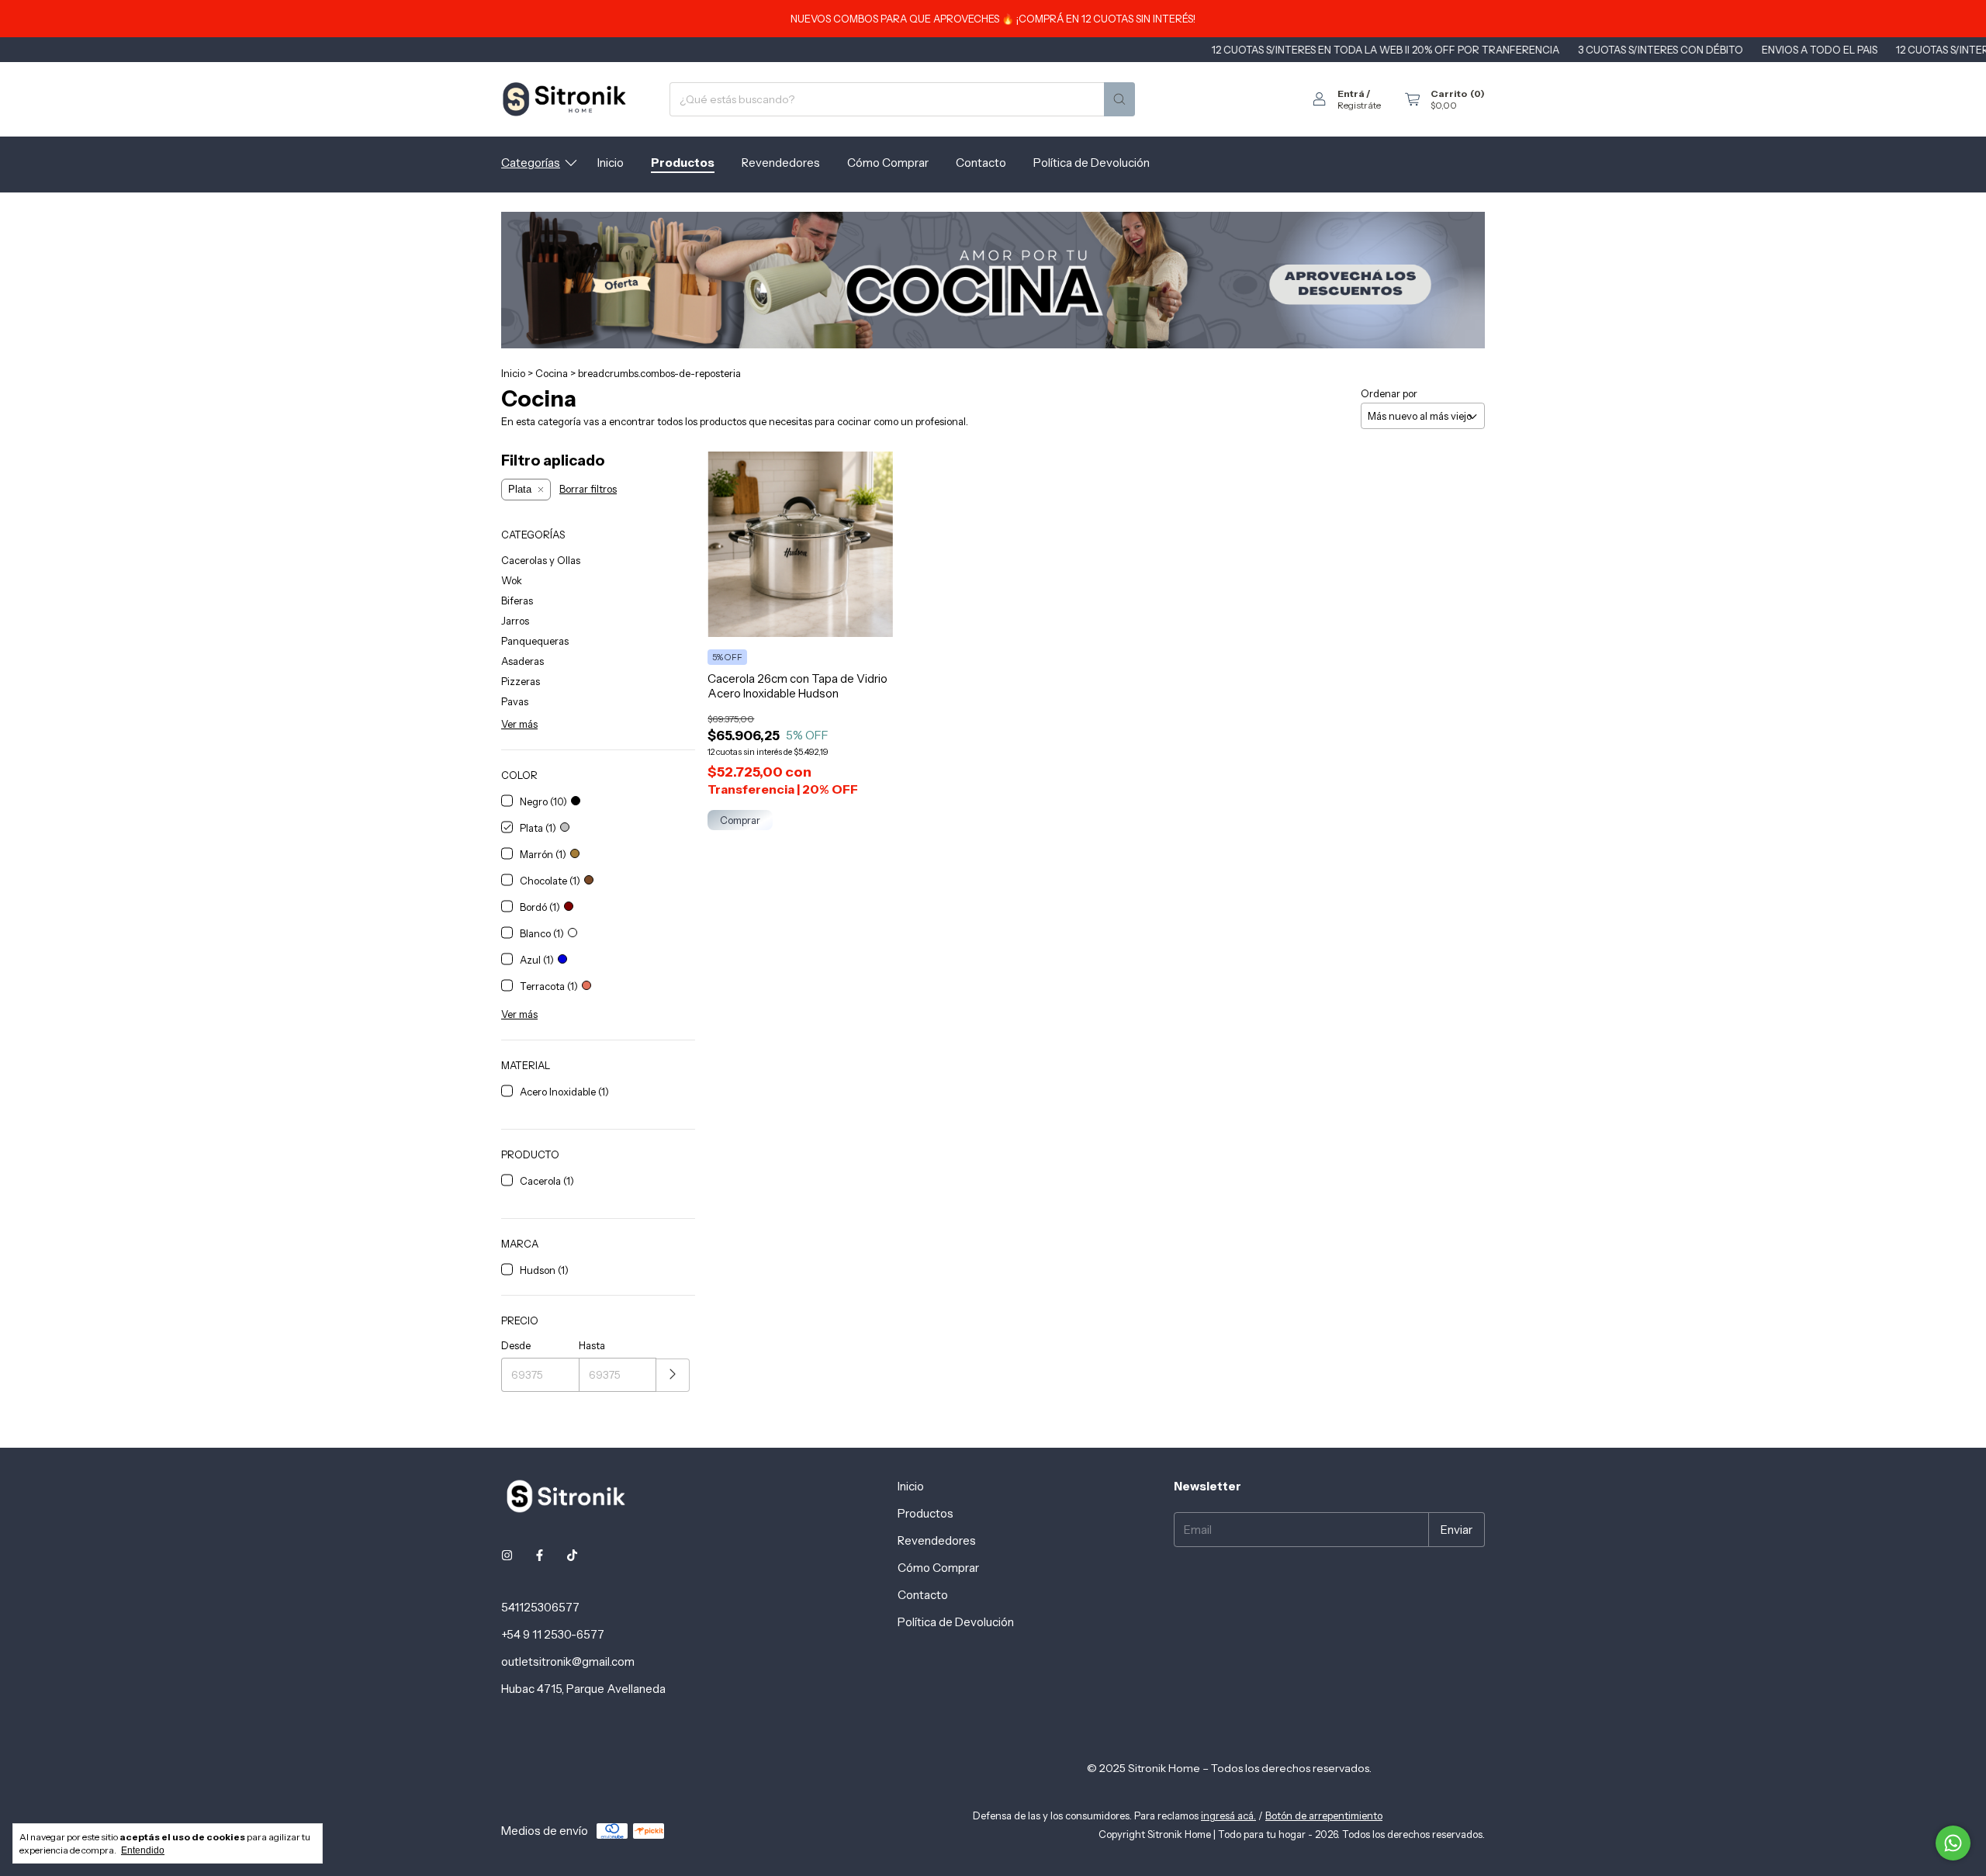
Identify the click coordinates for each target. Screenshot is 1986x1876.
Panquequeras (535, 641)
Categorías (531, 163)
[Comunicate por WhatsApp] (1953, 1843)
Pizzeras (521, 681)
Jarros (515, 621)
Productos (683, 163)
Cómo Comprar (888, 163)
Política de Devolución (1092, 163)
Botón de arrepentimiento (1324, 1815)
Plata (520, 489)
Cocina (552, 373)
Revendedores (781, 163)
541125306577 (540, 1607)
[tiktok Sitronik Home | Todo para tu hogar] (572, 1555)
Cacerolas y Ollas (541, 560)
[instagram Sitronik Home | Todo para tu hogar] (507, 1555)
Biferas (517, 601)
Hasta (592, 1345)
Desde (516, 1345)
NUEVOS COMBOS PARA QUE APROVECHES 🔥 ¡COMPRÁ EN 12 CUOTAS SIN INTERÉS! (993, 19)
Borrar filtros (588, 489)
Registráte (1359, 105)
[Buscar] (1119, 99)
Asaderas (522, 661)
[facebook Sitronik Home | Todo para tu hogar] (540, 1555)
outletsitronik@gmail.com (568, 1661)
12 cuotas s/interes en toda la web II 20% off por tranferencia (1312, 50)
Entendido (143, 1850)
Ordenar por (1389, 393)
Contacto (981, 163)
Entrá (1351, 93)
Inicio (611, 163)
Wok (512, 580)
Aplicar (673, 1375)
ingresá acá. (1228, 1815)
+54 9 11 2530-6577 (553, 1634)
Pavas (515, 701)
